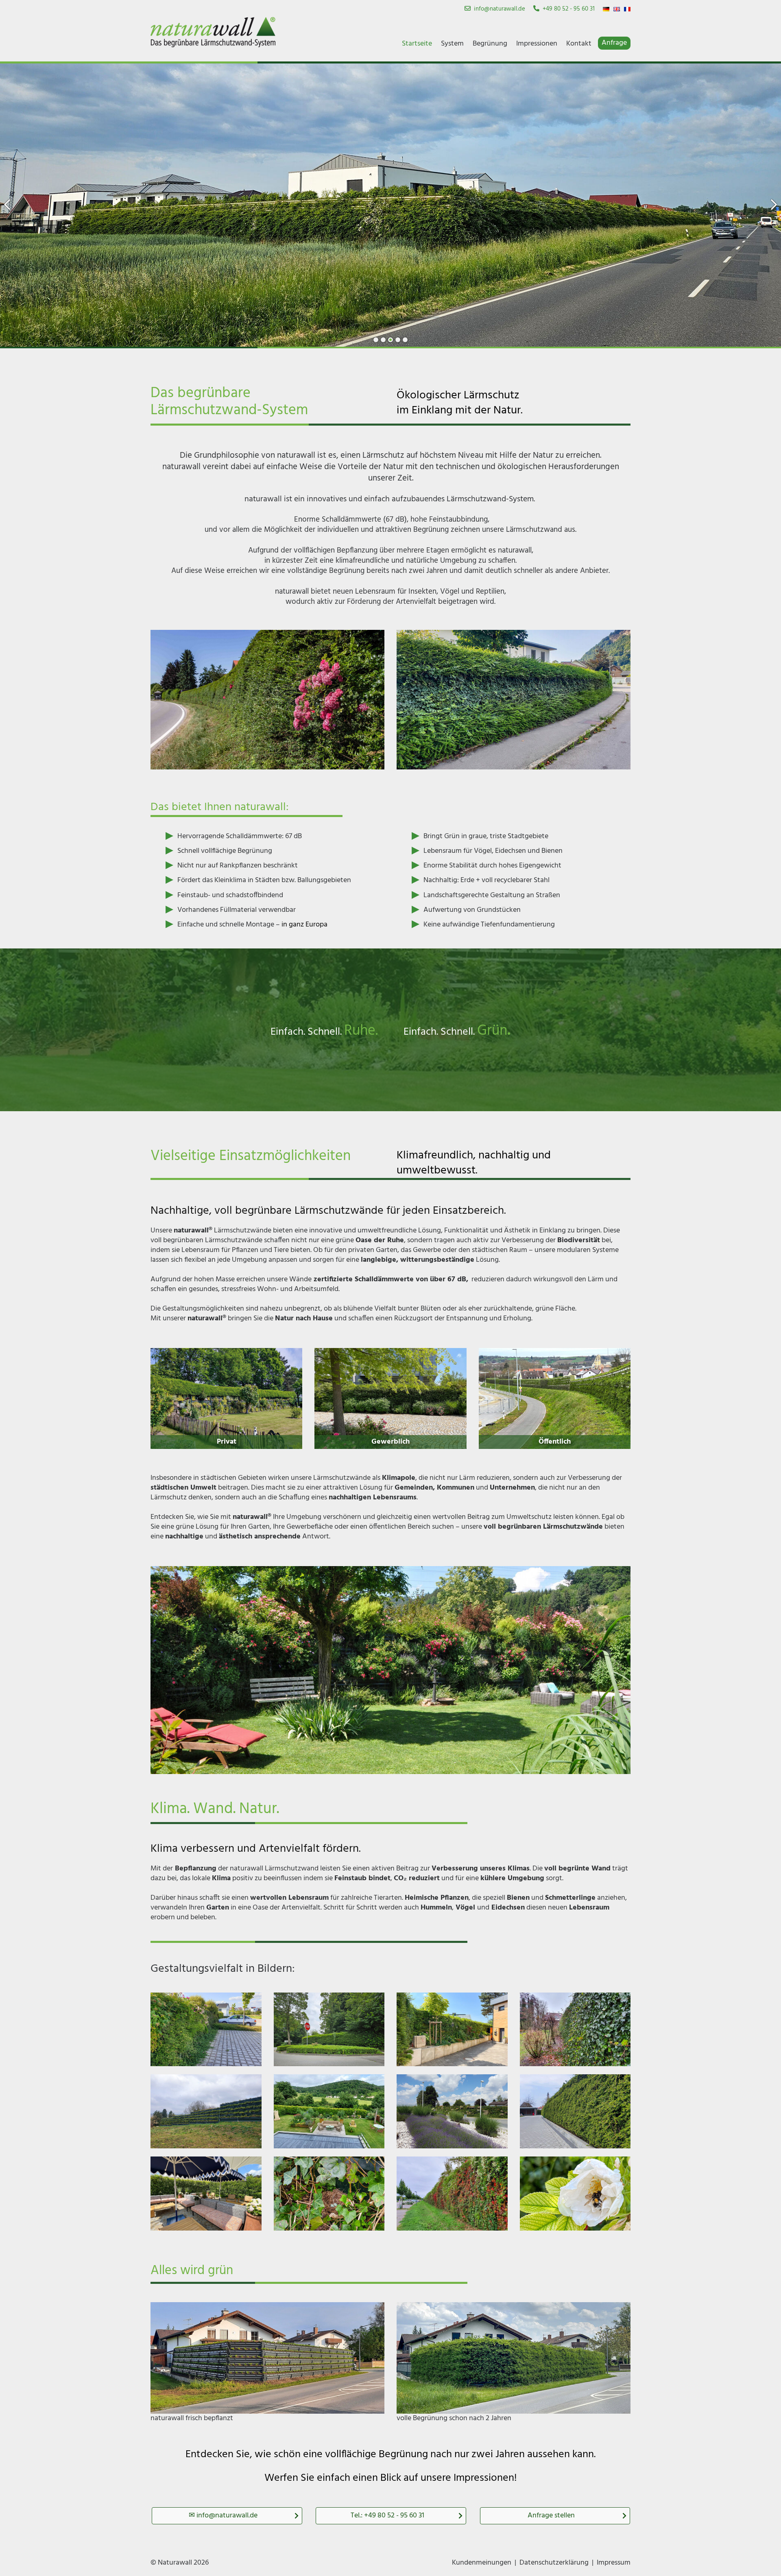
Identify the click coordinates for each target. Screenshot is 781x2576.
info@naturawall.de (498, 9)
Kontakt (579, 44)
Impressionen (537, 44)
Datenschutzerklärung (554, 2563)
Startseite (417, 44)
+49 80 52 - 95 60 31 (567, 9)
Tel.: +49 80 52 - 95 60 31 (387, 2516)
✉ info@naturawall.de (223, 2516)
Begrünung (490, 44)
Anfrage (614, 43)
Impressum (614, 2563)
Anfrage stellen (551, 2516)
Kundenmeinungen (482, 2563)
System (452, 44)
